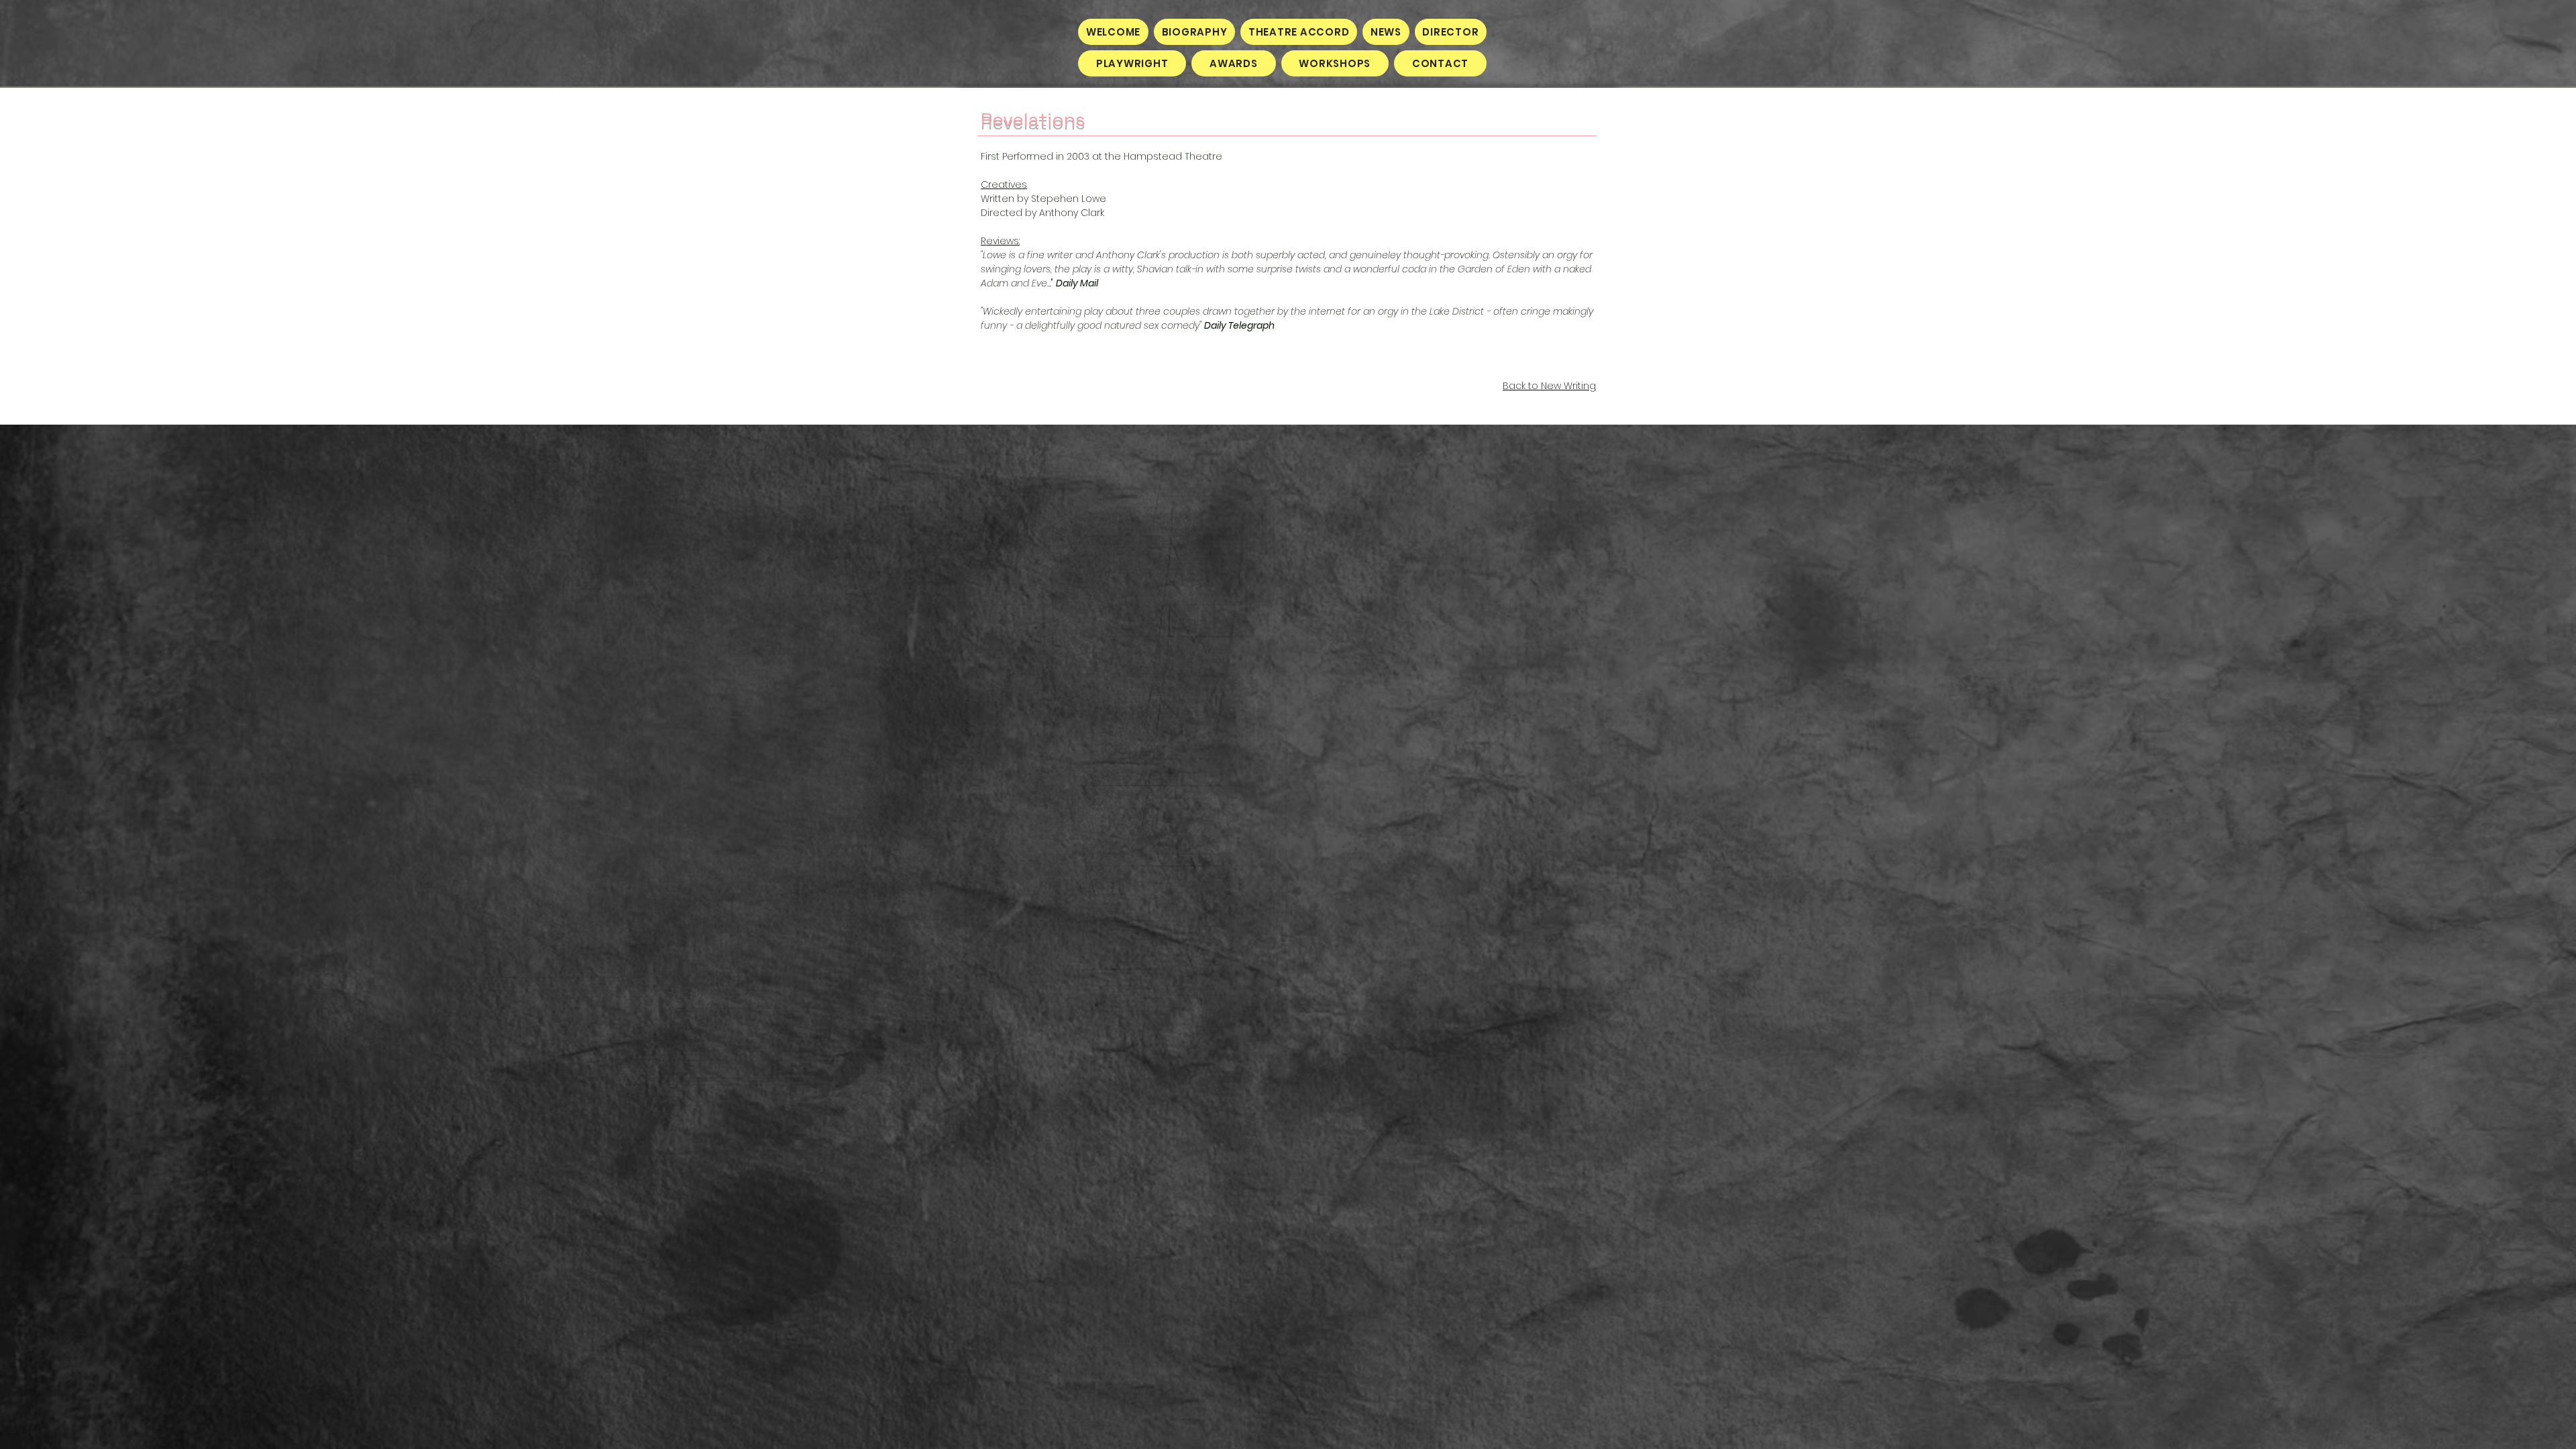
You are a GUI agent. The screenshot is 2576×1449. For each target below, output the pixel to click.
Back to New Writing (1549, 386)
